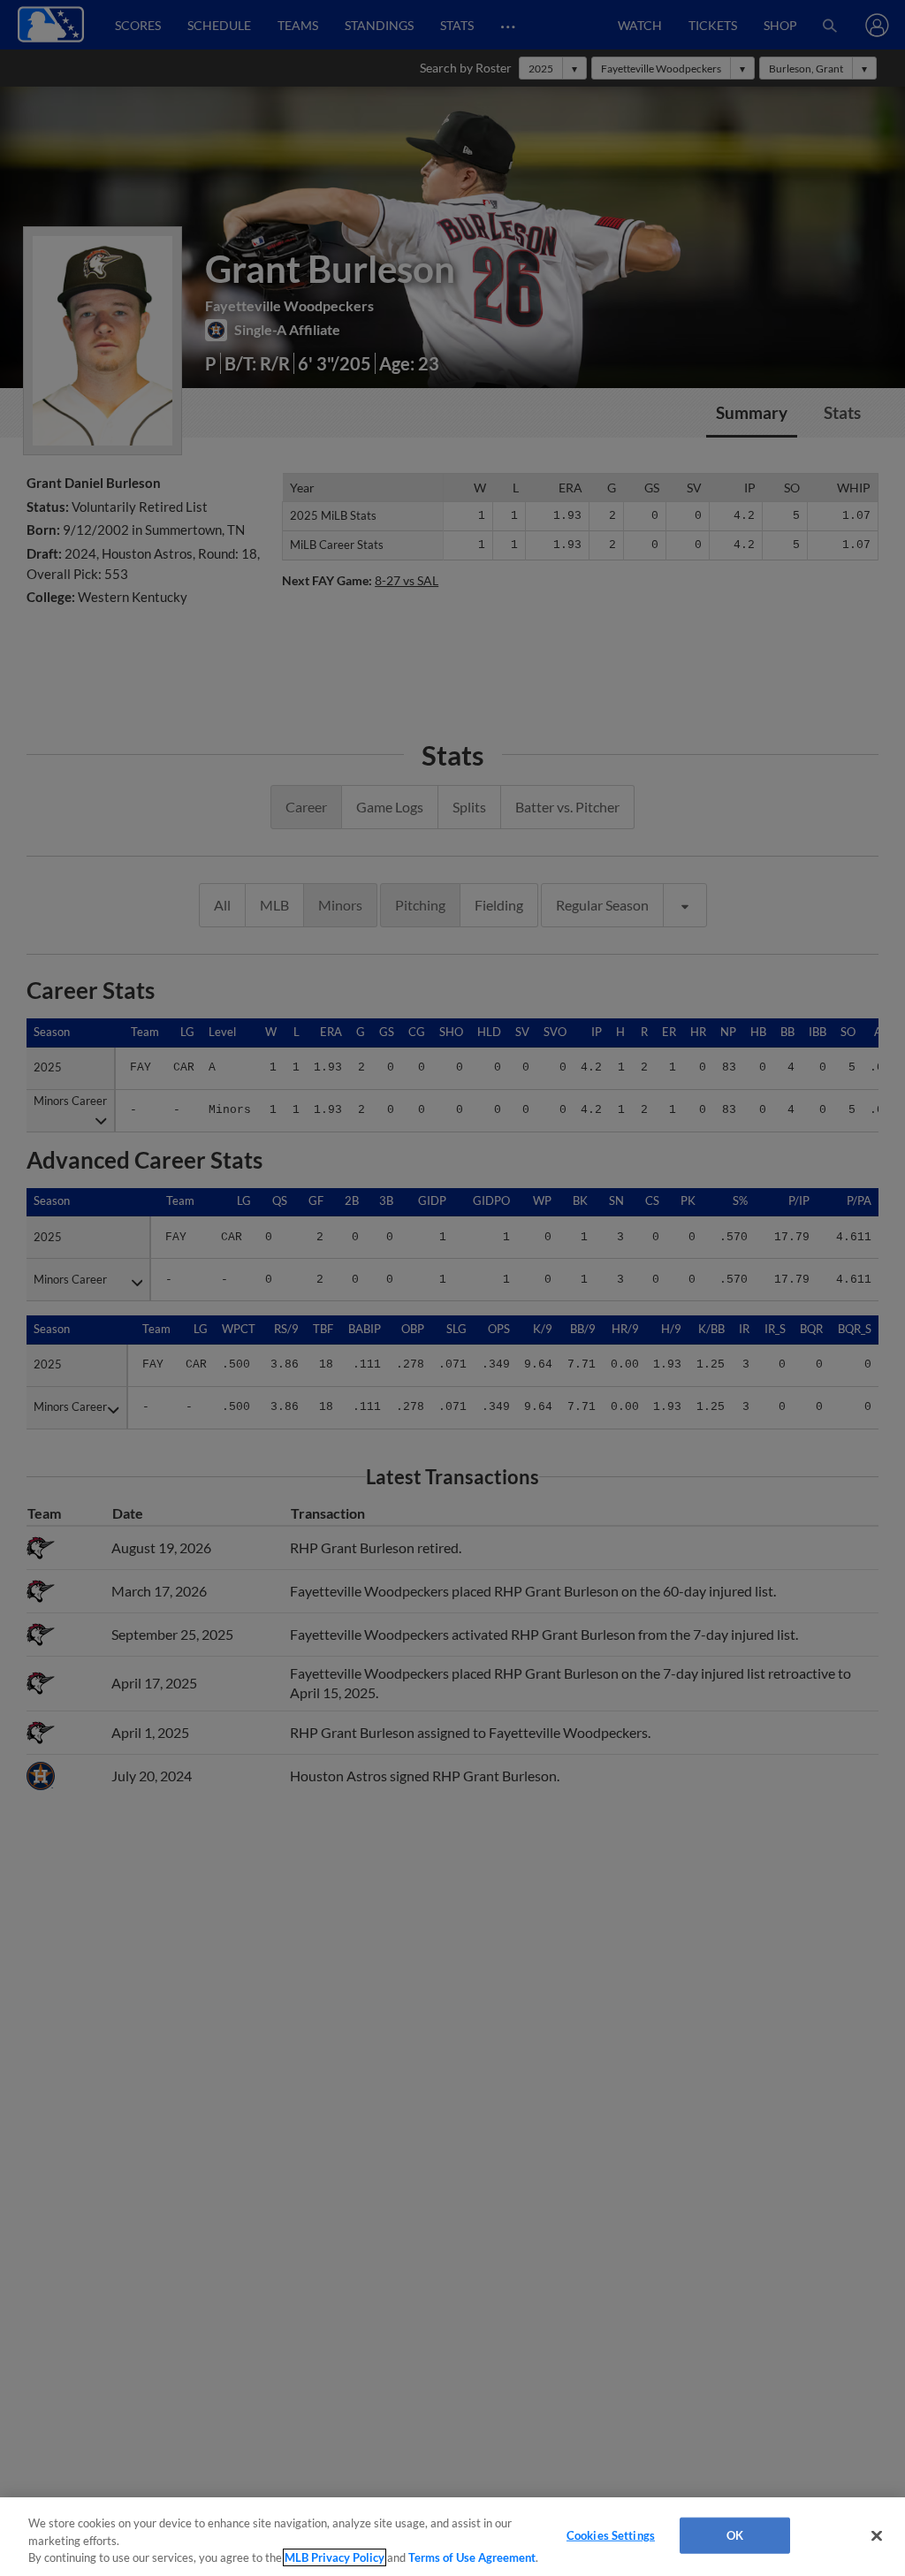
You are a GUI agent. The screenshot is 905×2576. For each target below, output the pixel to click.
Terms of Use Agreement (472, 2557)
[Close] (877, 2535)
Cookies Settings (611, 2534)
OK (735, 2534)
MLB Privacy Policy (335, 2557)
